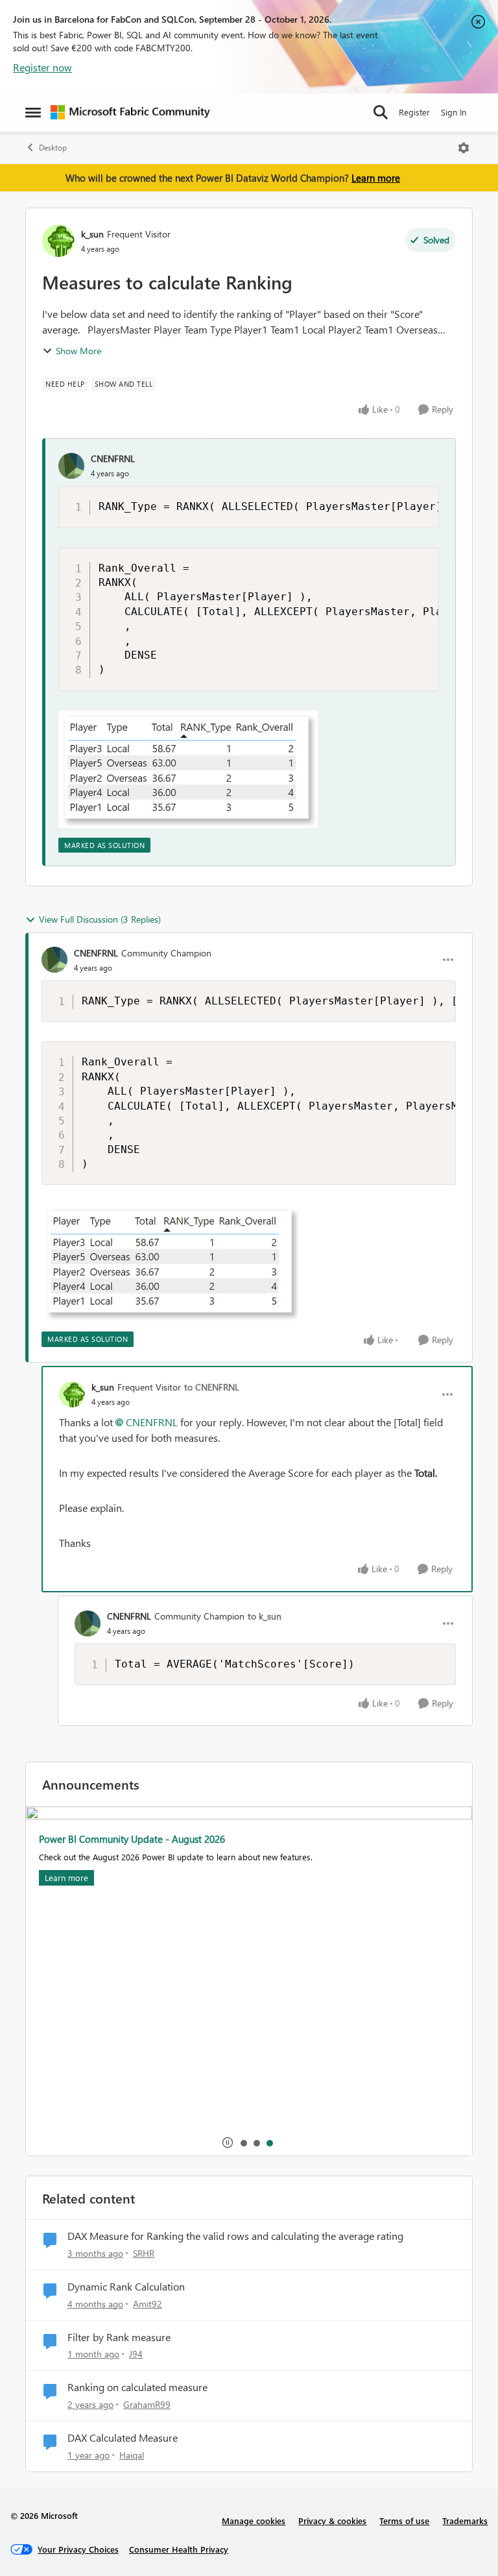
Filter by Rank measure (119, 2337)
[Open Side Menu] (33, 112)
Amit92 (148, 2304)
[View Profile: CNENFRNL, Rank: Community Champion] (54, 960)
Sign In (454, 112)
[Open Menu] (464, 148)
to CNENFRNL (212, 1387)
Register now (42, 67)
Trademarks (465, 2521)
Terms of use (404, 2521)
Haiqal (132, 2455)
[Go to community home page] (130, 112)
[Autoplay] (228, 2143)
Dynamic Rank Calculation (126, 2287)
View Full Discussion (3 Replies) (100, 919)
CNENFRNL (113, 458)
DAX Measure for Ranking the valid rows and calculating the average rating (235, 2236)
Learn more (376, 178)
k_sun (92, 234)
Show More (78, 351)
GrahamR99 (147, 2404)
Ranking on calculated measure (137, 2387)
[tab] (243, 2143)
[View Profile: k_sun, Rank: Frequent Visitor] (58, 241)
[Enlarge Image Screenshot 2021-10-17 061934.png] (188, 769)
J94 (136, 2354)
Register (414, 112)
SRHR (144, 2253)
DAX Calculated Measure (123, 2438)
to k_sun (265, 1616)
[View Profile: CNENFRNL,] (71, 466)
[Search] (381, 112)
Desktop (53, 148)
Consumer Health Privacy (179, 2549)
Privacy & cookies (332, 2521)
